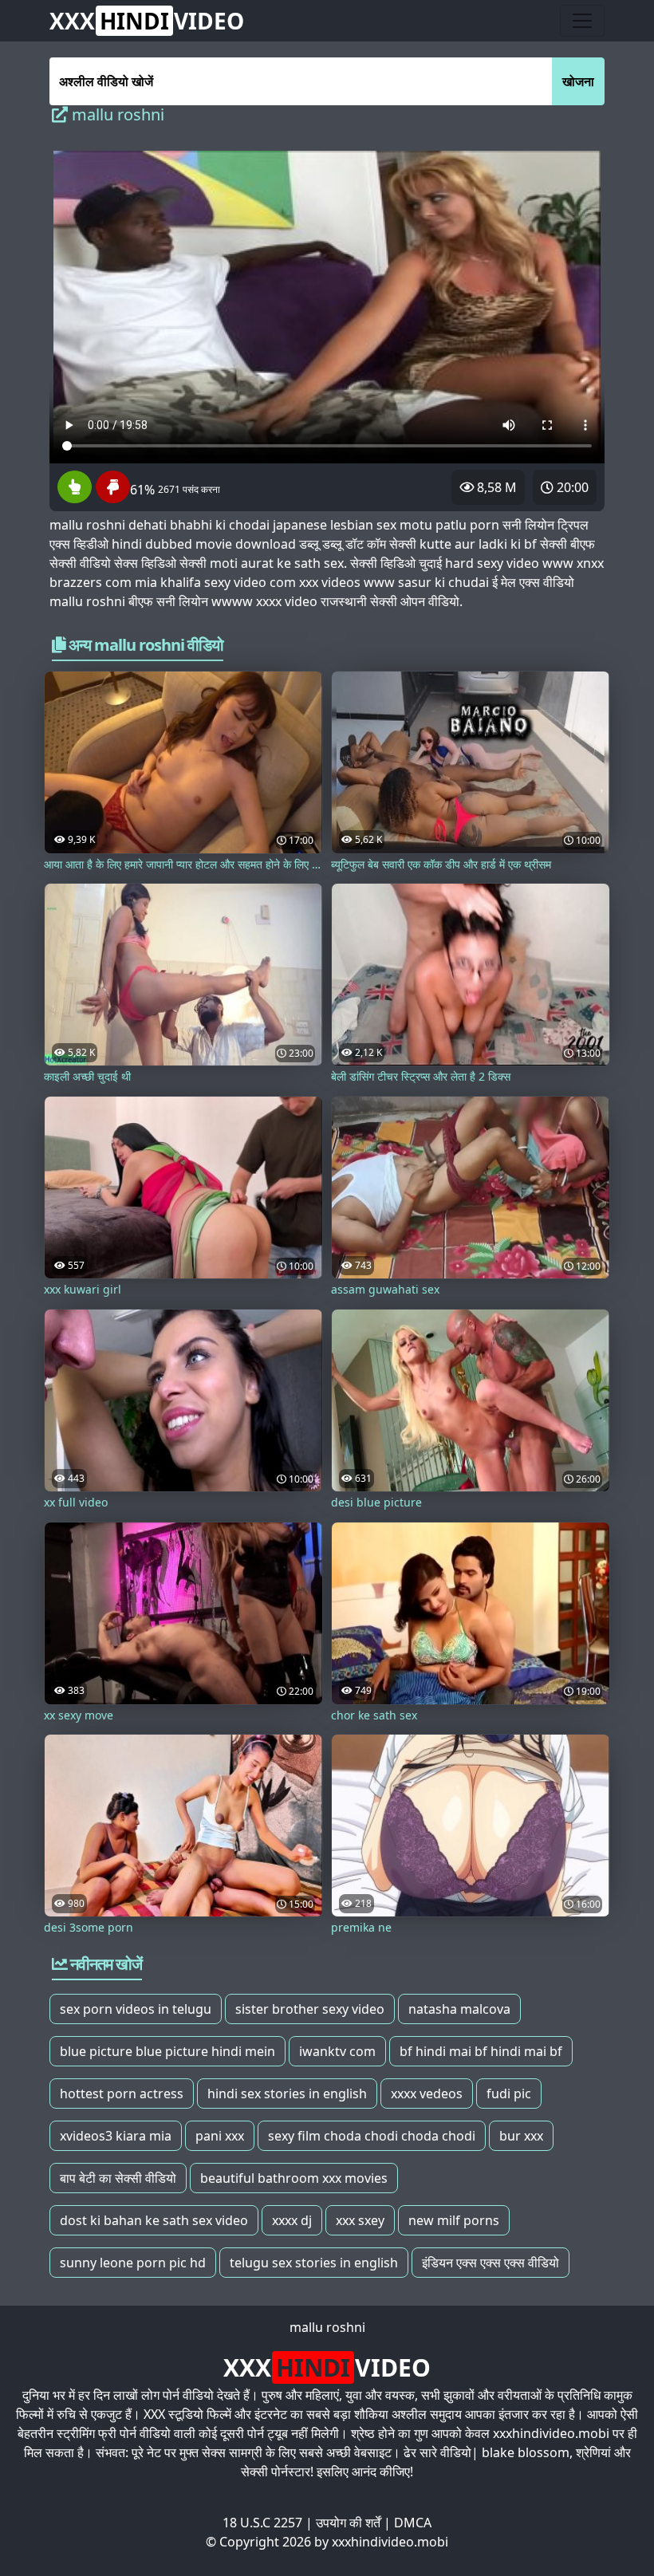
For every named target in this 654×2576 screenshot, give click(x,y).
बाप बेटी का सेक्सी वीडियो (118, 2178)
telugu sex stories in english (314, 2263)
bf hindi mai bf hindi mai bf (481, 2051)
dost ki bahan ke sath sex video (154, 2220)
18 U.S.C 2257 (262, 2523)
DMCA (413, 2523)
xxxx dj (292, 2220)
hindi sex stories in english (287, 2093)
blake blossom (526, 2452)
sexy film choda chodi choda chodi (372, 2136)
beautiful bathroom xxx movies (294, 2178)
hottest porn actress (122, 2093)
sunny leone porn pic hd (133, 2263)
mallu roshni (327, 2327)
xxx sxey (360, 2220)
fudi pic (509, 2093)
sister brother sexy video (310, 2009)
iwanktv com (337, 2051)
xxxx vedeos (427, 2093)
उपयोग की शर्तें (348, 2523)
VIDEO (147, 21)
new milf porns (454, 2220)
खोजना (578, 81)
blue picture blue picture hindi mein (167, 2051)
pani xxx (220, 2136)
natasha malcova (459, 2009)
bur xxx (521, 2136)
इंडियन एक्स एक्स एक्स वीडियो (490, 2263)
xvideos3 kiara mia (116, 2136)
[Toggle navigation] (582, 21)
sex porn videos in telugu (136, 2009)
